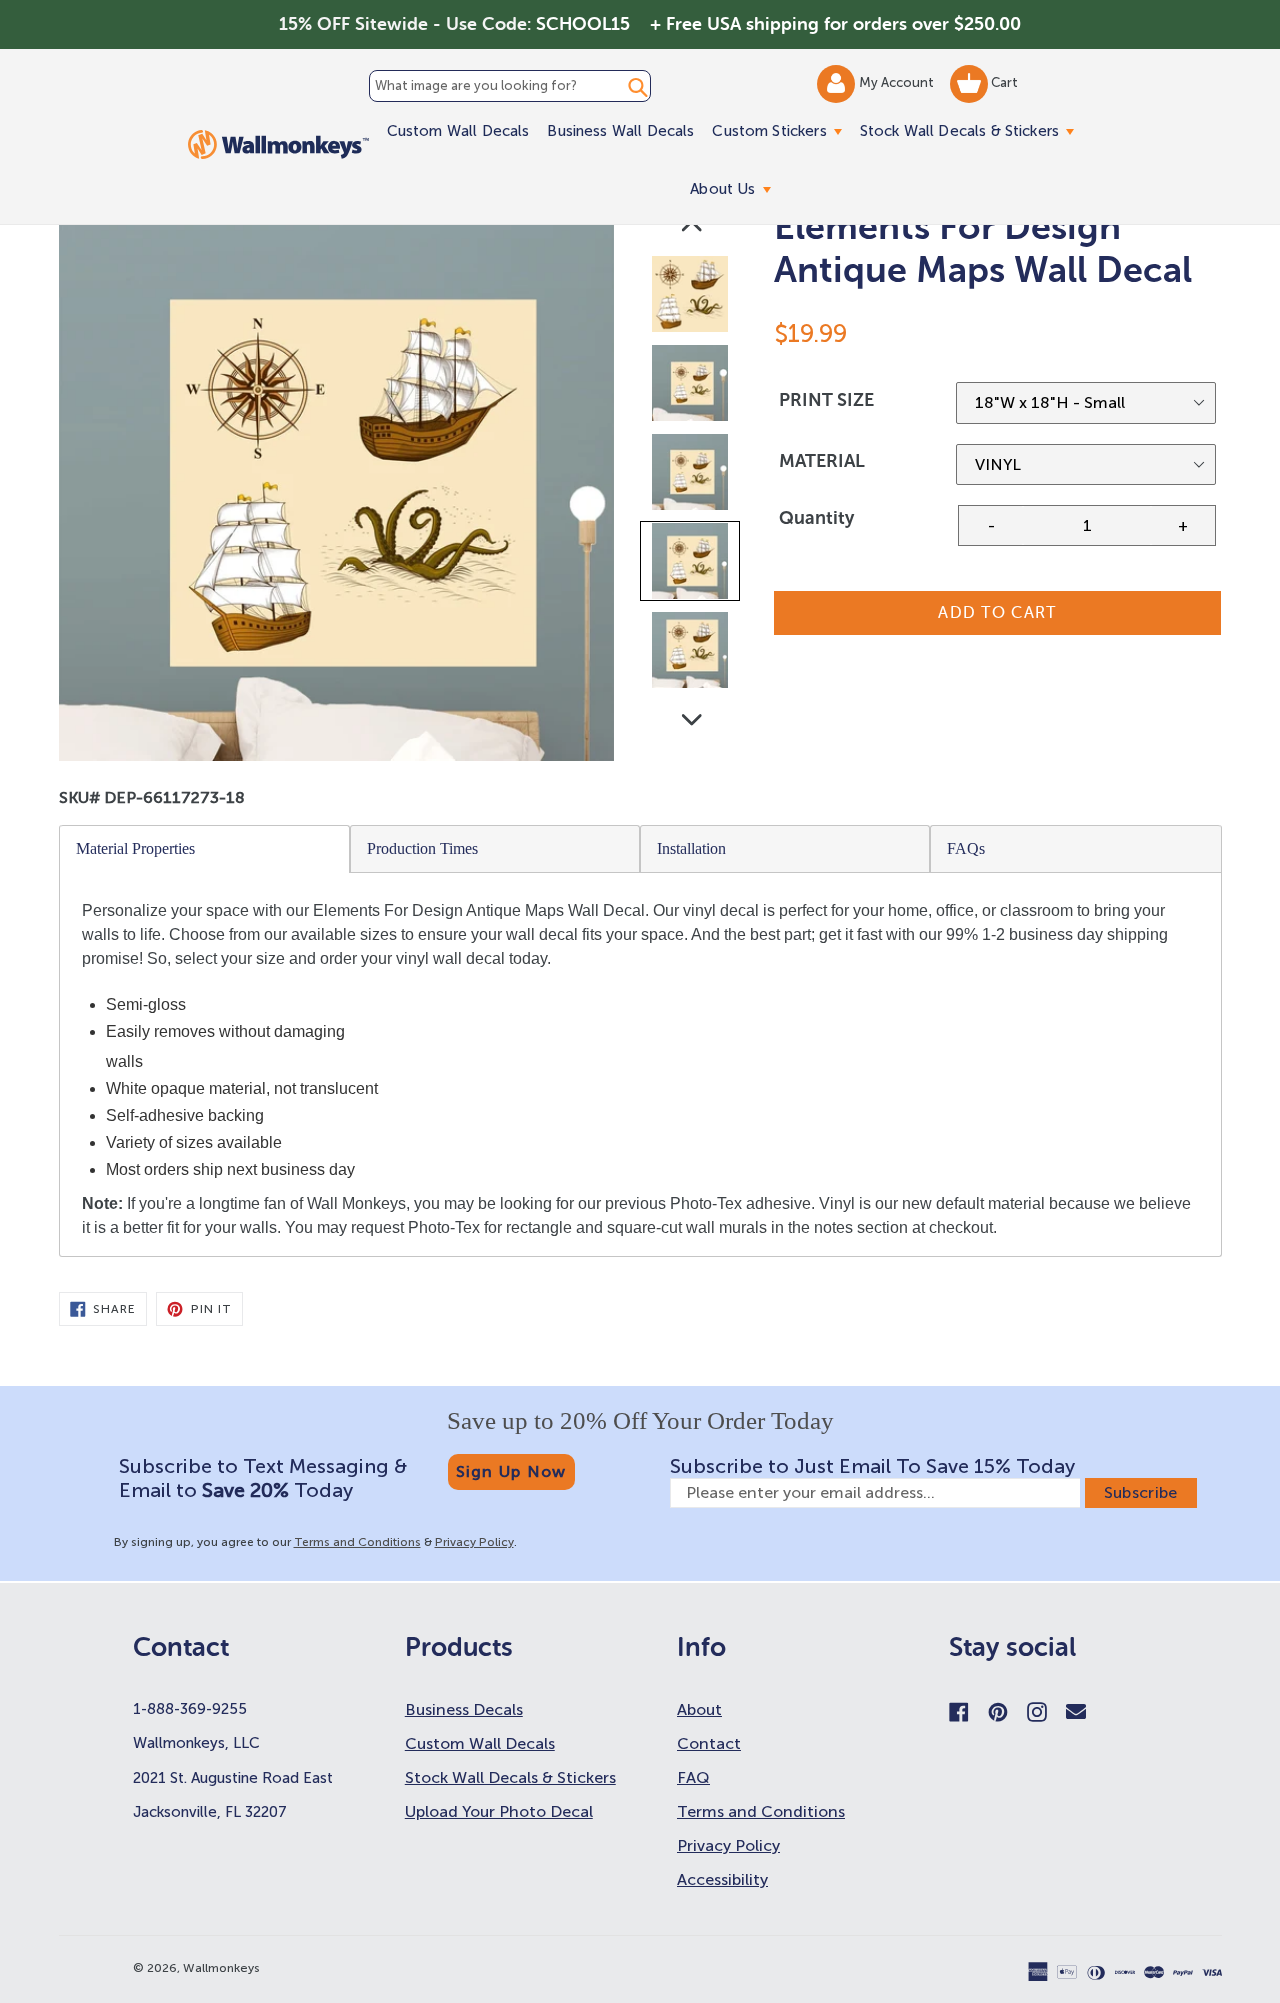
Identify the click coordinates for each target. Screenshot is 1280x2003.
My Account (898, 82)
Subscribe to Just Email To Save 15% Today (872, 1466)
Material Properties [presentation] (135, 848)
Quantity (816, 518)
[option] (691, 298)
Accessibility (722, 1879)
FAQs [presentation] (966, 848)
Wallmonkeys (221, 1968)
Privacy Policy (474, 1542)
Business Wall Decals (620, 131)
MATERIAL (822, 461)
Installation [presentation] (691, 848)
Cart (1003, 82)
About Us (734, 188)
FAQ (693, 1777)
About (699, 1709)
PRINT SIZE (826, 400)
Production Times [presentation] (422, 848)
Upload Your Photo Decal (499, 1811)
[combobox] (510, 86)
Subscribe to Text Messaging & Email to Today (263, 1478)
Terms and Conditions (357, 1542)
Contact (709, 1743)
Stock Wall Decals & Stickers (971, 130)
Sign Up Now (511, 1471)
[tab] (205, 849)
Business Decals (464, 1709)
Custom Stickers (781, 130)
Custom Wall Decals (458, 131)
